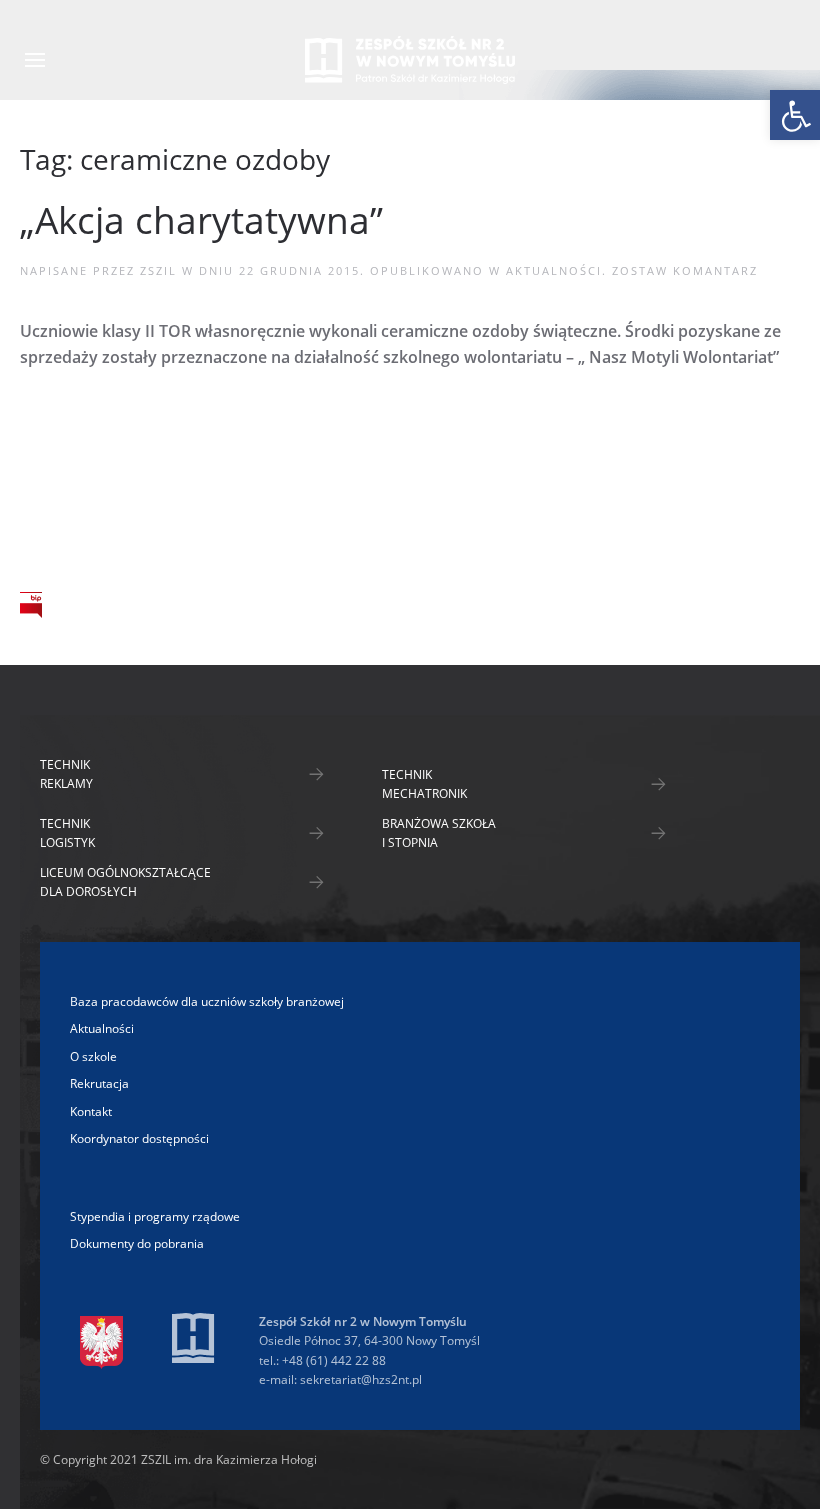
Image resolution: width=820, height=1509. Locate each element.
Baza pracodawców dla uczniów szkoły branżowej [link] (207, 1001)
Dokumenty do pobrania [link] (137, 1243)
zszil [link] (158, 270)
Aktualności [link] (554, 270)
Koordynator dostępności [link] (139, 1138)
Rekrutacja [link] (77, 511)
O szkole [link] (63, 430)
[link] (795, 115)
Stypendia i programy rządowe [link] (155, 1216)
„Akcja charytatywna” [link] (201, 220)
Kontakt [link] (61, 552)
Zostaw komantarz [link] (685, 270)
